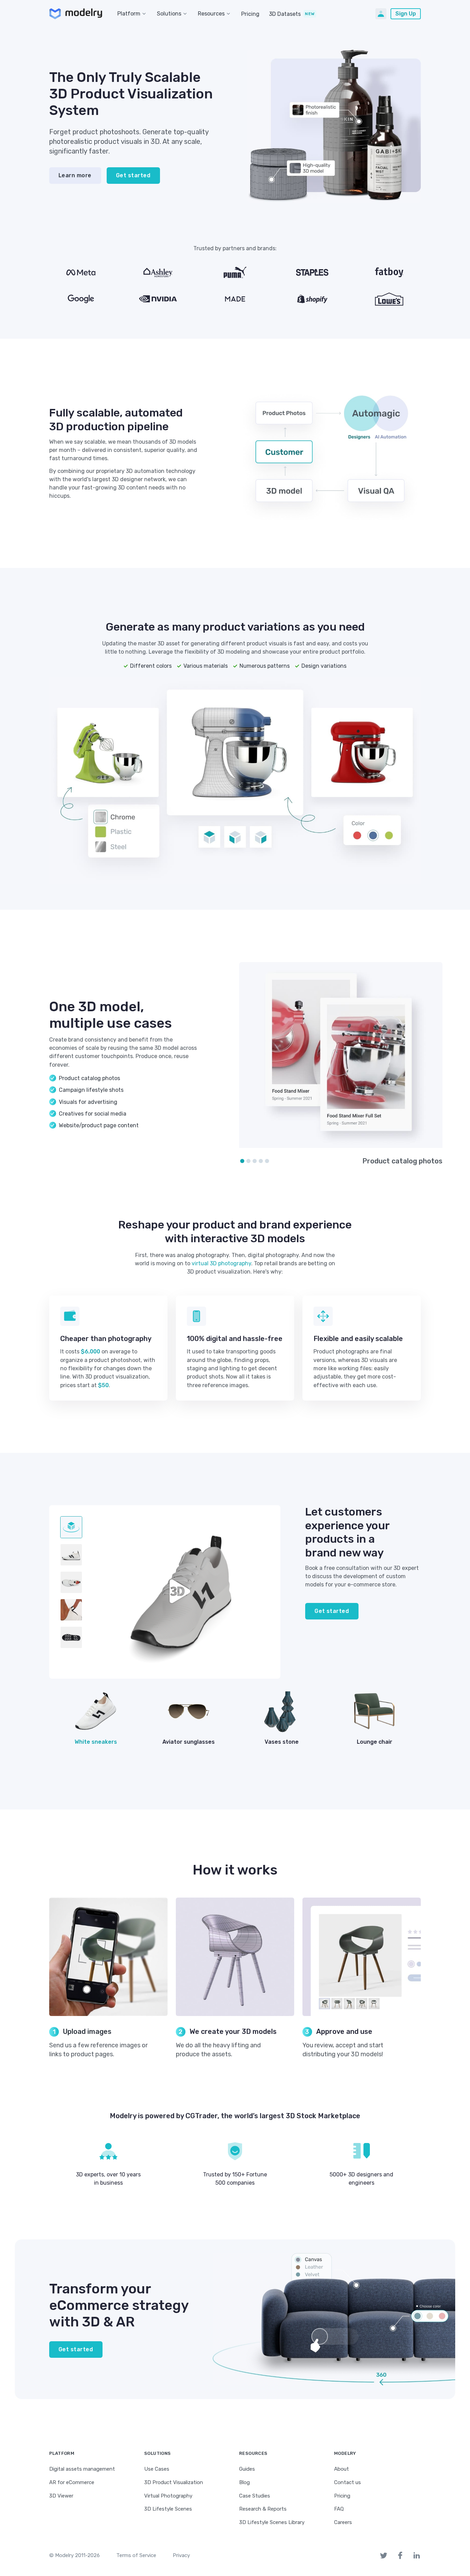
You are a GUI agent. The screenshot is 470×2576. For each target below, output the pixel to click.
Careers (343, 2522)
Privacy (181, 2555)
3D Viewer (61, 2496)
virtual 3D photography (221, 1263)
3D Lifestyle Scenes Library (272, 2522)
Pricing (250, 14)
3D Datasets (285, 14)
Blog (244, 2482)
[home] (76, 14)
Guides (247, 2469)
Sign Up (406, 14)
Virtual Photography (168, 2496)
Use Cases (157, 2469)
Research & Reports (263, 2509)
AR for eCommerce (72, 2482)
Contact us (348, 2482)
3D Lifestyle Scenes (168, 2509)
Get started (133, 175)
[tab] (71, 1527)
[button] (133, 14)
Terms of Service (136, 2555)
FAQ (339, 2509)
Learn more (75, 175)
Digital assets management (82, 2469)
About (341, 2469)
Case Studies (255, 2496)
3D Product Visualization (174, 2482)
